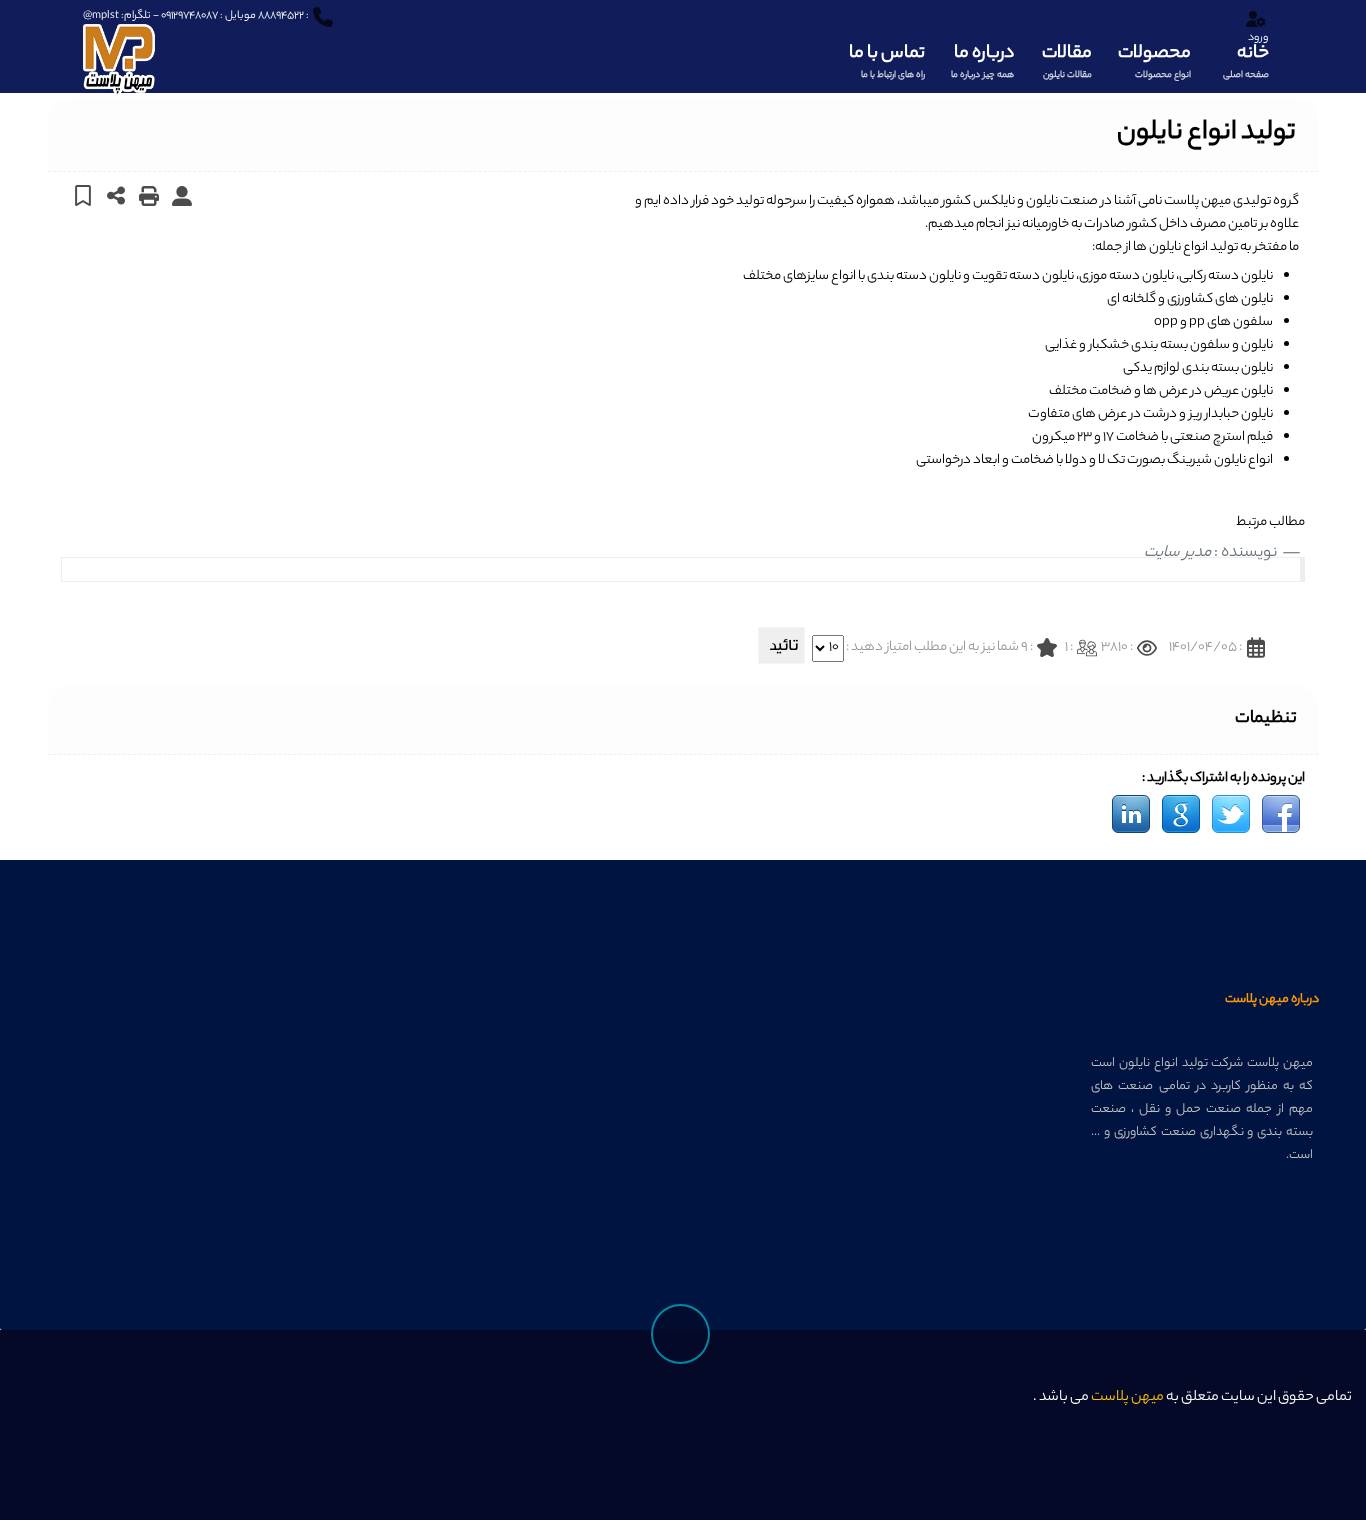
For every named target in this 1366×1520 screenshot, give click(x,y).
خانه (1246, 61)
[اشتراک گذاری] (116, 195)
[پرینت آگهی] (149, 195)
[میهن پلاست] (119, 49)
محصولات (1154, 61)
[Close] (1014, 1408)
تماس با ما (887, 61)
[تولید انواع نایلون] (1281, 814)
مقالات (1067, 61)
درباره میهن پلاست (1272, 999)
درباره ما (982, 61)
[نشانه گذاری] (83, 195)
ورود (1258, 38)
